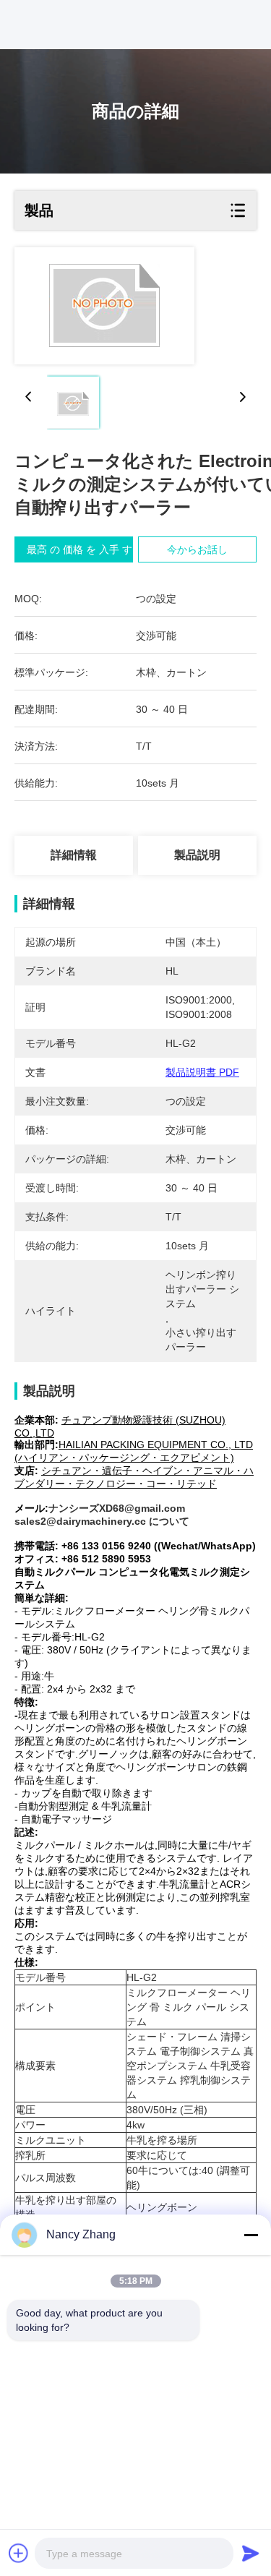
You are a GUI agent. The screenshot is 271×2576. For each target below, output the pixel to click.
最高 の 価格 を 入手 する (85, 549)
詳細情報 (74, 855)
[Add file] (19, 2553)
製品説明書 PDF (202, 1072)
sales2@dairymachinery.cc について (102, 1521)
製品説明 (197, 855)
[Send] (251, 2553)
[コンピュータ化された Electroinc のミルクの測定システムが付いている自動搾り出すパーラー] (104, 306)
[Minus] (251, 2235)
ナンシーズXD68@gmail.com (117, 1508)
